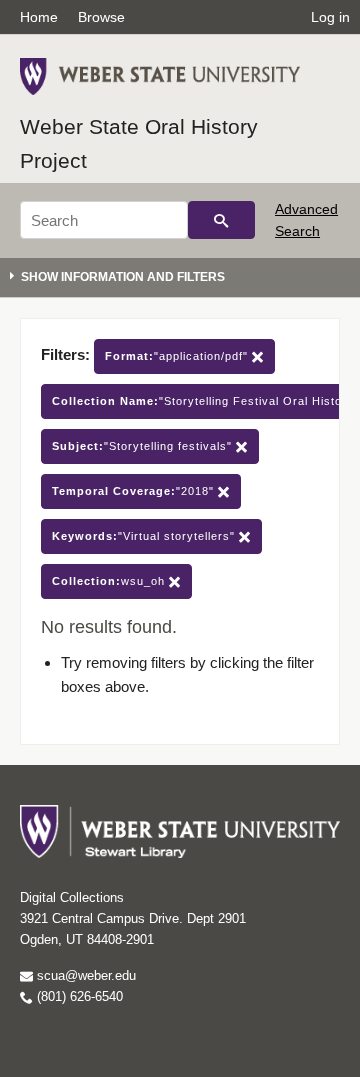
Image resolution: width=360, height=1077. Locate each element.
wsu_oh (110, 581)
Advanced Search (306, 220)
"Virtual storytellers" (145, 536)
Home (39, 17)
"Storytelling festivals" (144, 446)
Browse (101, 17)
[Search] (221, 220)
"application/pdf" (178, 356)
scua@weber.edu (84, 975)
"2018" (135, 491)
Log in (330, 17)
